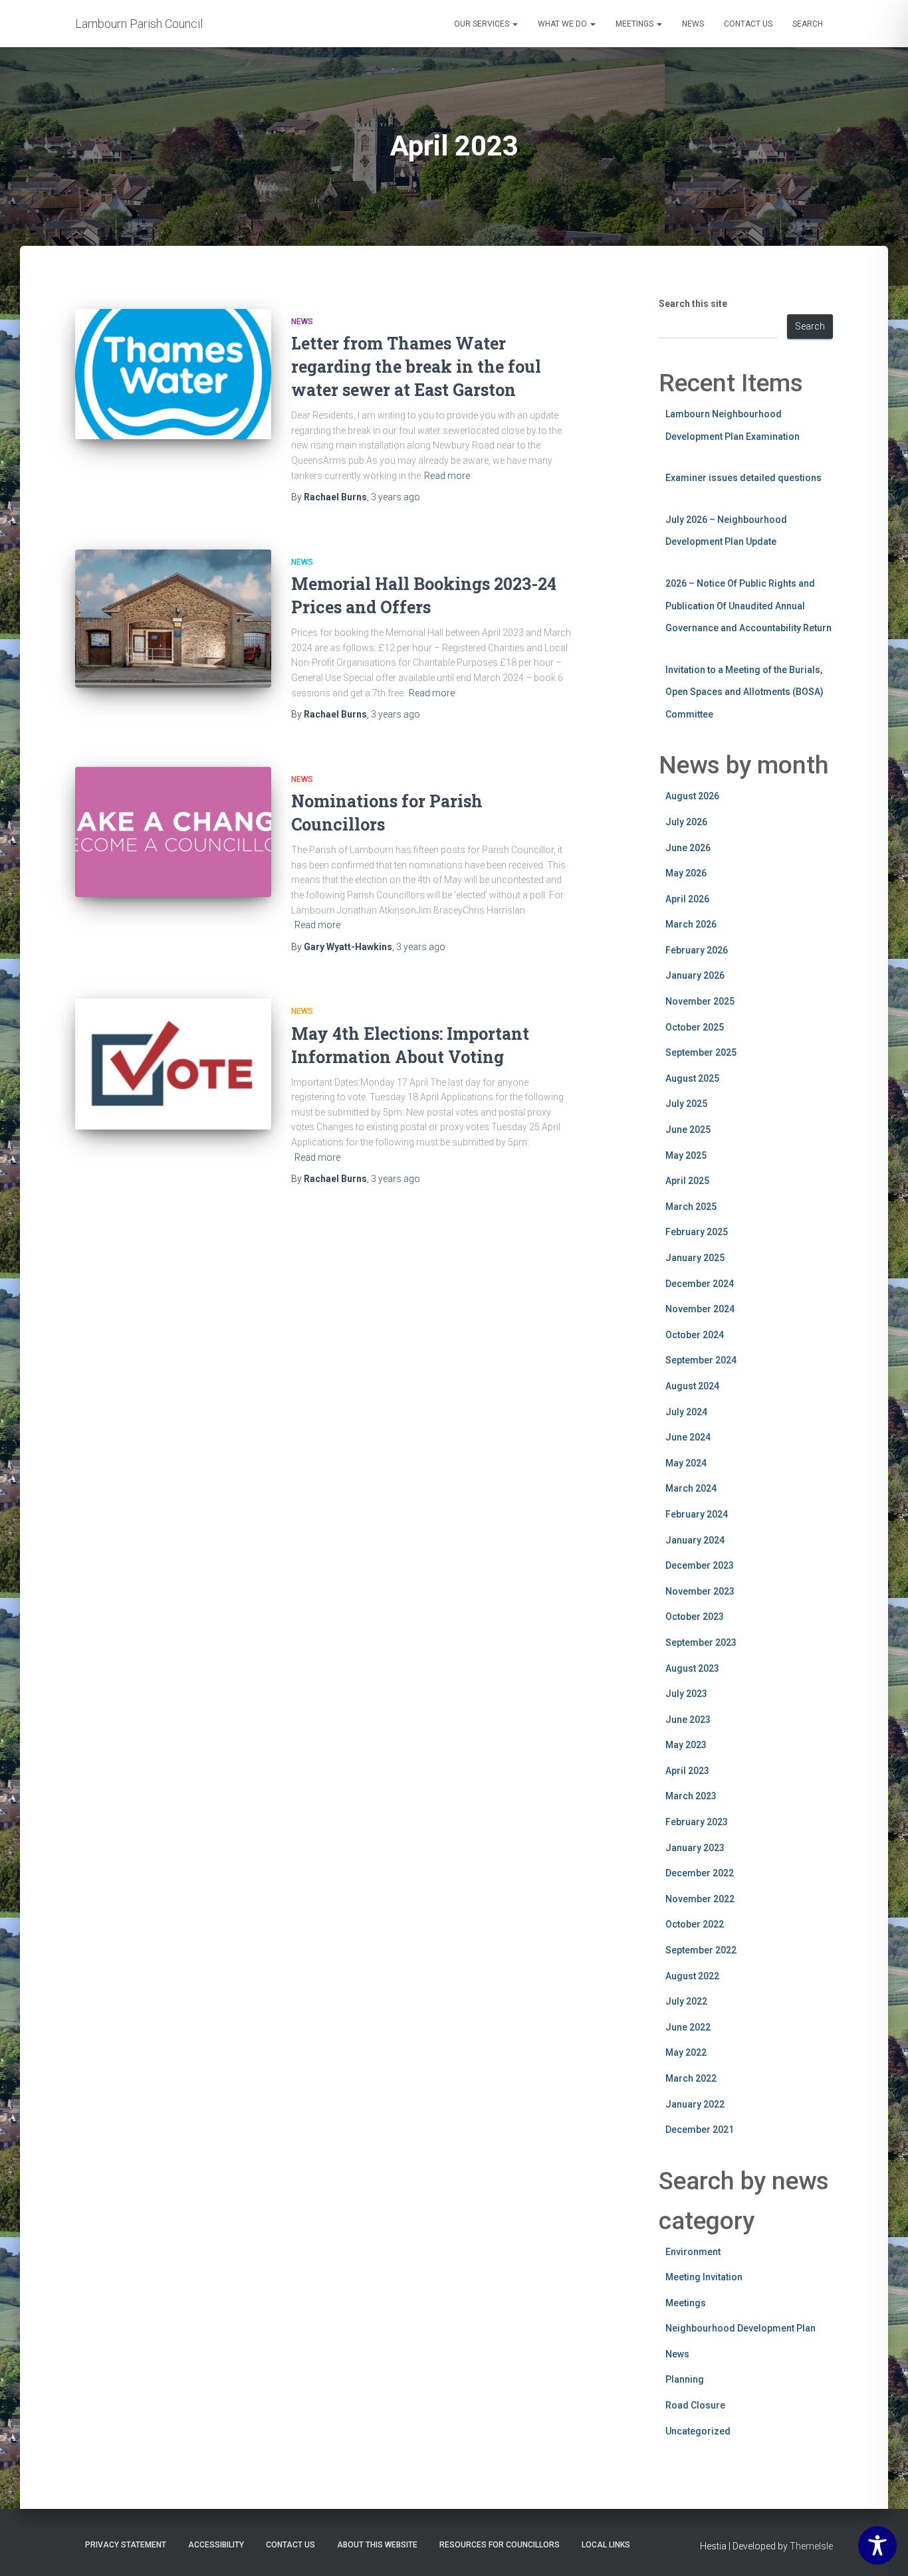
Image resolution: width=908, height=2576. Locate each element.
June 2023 (688, 1720)
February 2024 (697, 1514)
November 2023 (700, 1591)
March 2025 (691, 1207)
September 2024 (701, 1360)
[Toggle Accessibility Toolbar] (877, 2545)
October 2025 (695, 1027)
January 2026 (695, 975)
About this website (377, 2545)
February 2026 (697, 950)
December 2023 (700, 1565)
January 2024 (695, 1540)
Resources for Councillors (500, 2545)
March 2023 (691, 1796)
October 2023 (695, 1617)
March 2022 (691, 2078)
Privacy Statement (126, 2545)
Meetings (635, 24)
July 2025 (686, 1104)
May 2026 (686, 873)
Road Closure (695, 2405)
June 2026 (688, 848)
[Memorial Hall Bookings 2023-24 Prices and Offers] (173, 619)
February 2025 (697, 1232)
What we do (563, 24)
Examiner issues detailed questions (743, 478)
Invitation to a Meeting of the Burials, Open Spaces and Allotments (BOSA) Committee (744, 692)
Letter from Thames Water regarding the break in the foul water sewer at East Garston (416, 366)
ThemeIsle (811, 2546)
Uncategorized (698, 2431)
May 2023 (686, 1745)
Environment (693, 2252)
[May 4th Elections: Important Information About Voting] (173, 1064)
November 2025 (700, 1001)
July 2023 (686, 1694)
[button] (514, 24)
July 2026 (686, 822)
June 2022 (688, 2027)
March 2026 (691, 924)
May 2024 (686, 1463)
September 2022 (701, 1950)
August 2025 (692, 1078)
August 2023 (692, 1668)
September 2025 (701, 1052)
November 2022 (700, 1899)
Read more (447, 476)
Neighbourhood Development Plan (740, 2328)
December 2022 (700, 1873)
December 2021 (700, 2130)
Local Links (606, 2545)
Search (808, 24)
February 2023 (697, 1822)
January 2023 (695, 1848)
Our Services (483, 24)
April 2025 (687, 1181)
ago (396, 497)
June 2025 (688, 1130)
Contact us (748, 24)
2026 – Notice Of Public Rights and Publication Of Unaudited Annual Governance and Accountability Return (748, 606)
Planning (685, 2379)
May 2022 (686, 2052)
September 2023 (701, 1642)
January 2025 (695, 1258)
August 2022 (692, 1976)
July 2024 (686, 1412)
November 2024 (700, 1309)
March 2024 (691, 1488)
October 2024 (695, 1335)
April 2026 (687, 899)
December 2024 (700, 1284)
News (693, 24)
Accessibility (216, 2545)
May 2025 (686, 1155)
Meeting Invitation (704, 2277)
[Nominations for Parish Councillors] (173, 832)
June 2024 (688, 1437)
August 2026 (692, 796)
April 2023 (687, 1771)
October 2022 (695, 1924)
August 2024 (692, 1386)
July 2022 (686, 2001)
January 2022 (695, 2104)
